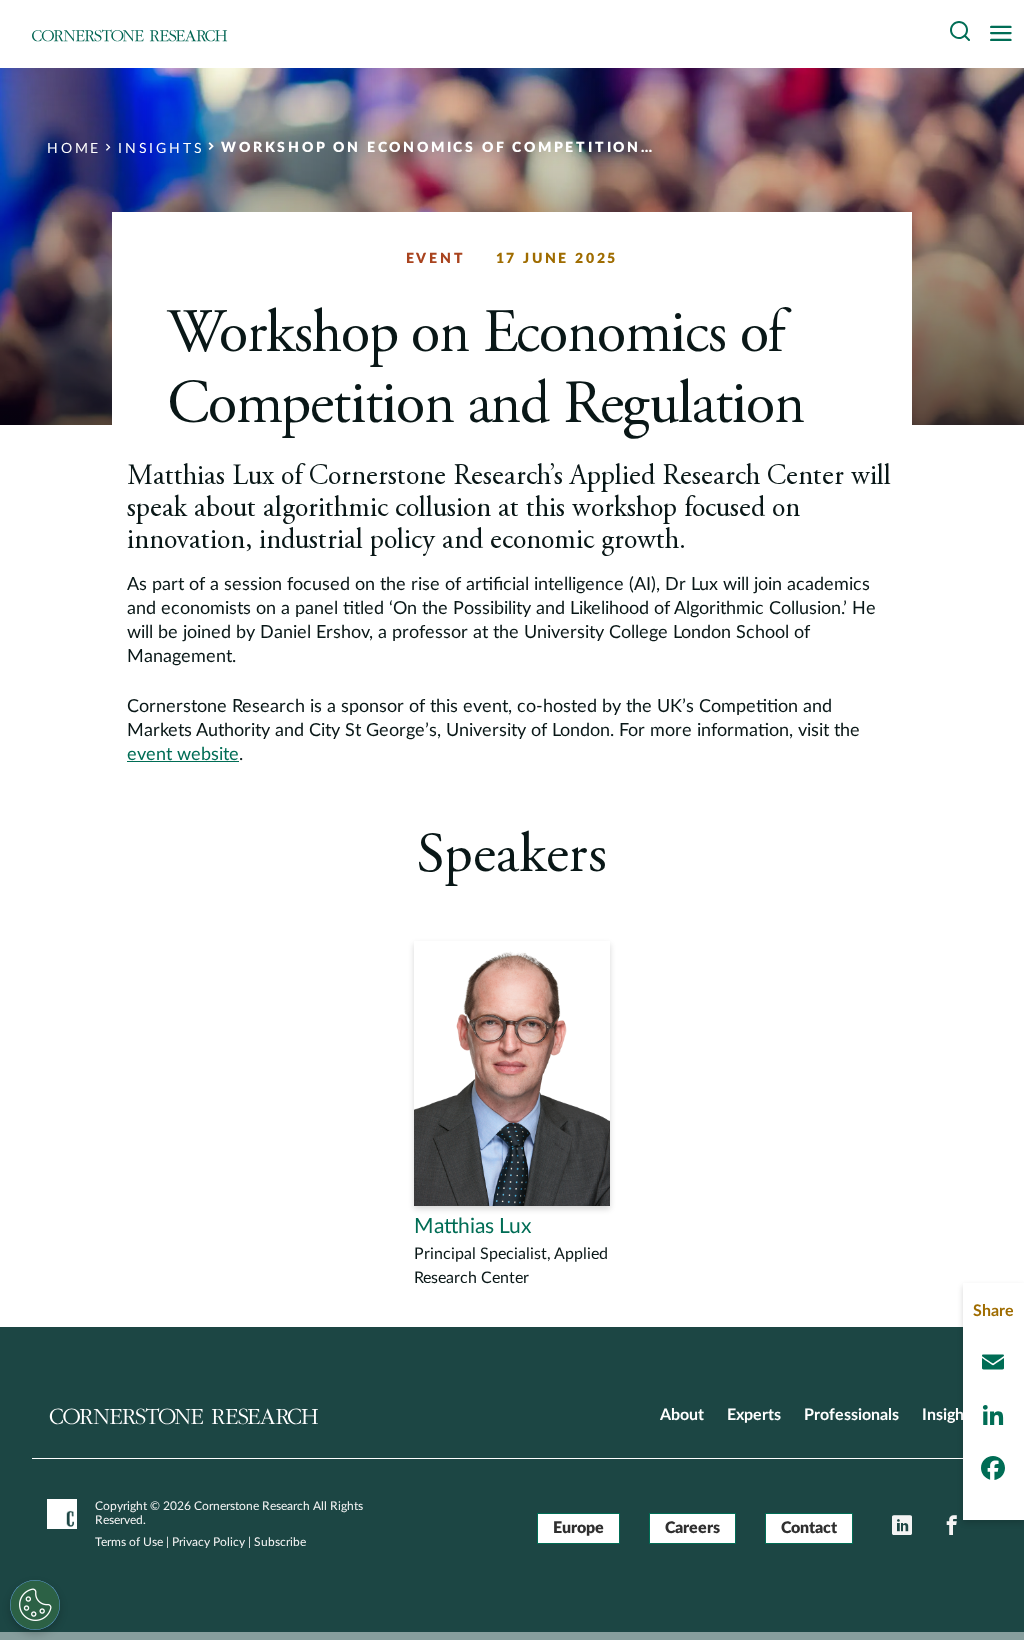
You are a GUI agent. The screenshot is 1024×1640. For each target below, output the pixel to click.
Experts (754, 1415)
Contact (809, 1528)
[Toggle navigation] (1006, 34)
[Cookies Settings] (35, 1605)
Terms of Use (129, 1542)
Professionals (851, 1415)
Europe (578, 1528)
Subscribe (280, 1542)
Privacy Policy (208, 1542)
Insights (949, 1415)
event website (183, 755)
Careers (692, 1528)
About (682, 1415)
